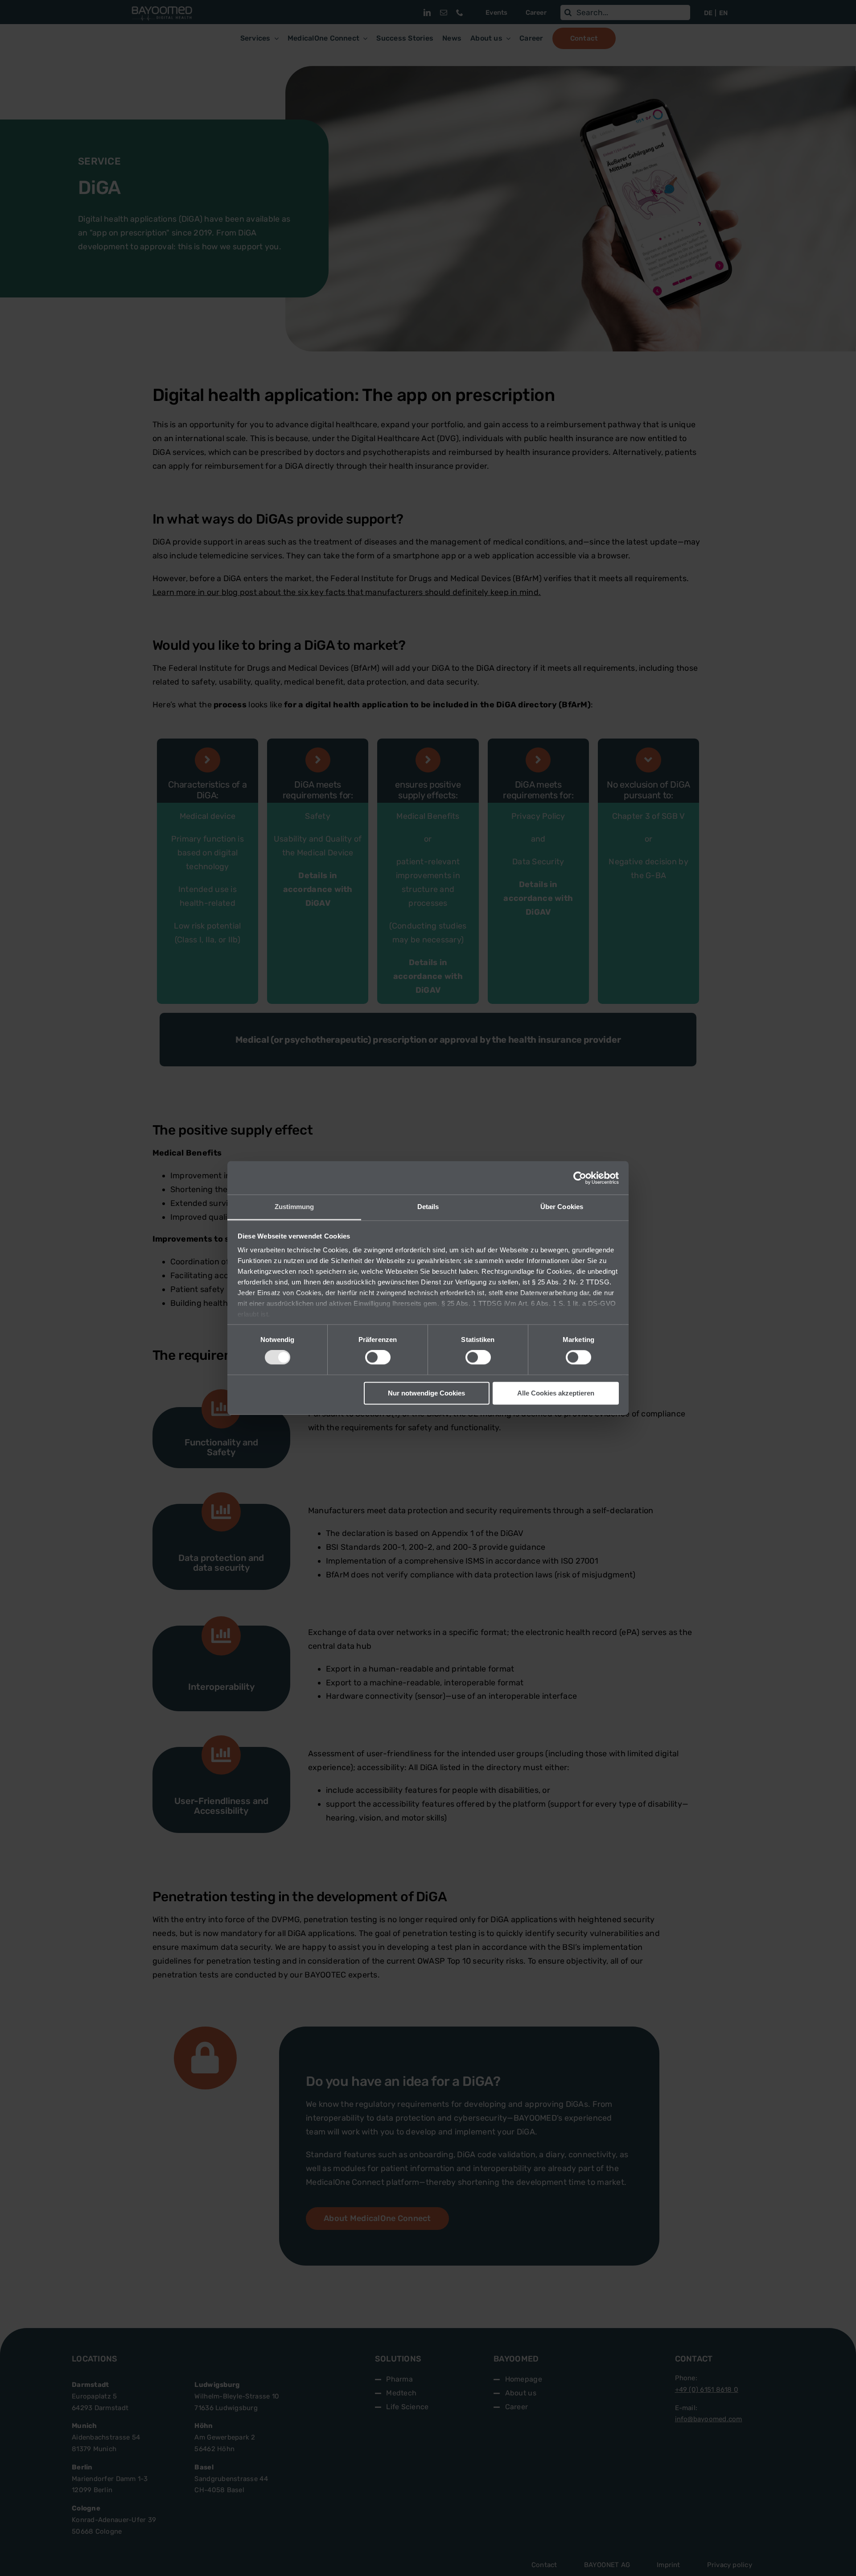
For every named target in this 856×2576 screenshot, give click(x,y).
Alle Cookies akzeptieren (556, 1393)
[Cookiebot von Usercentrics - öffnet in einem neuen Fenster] (580, 1178)
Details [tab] (428, 1207)
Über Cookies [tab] (562, 1207)
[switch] (378, 1358)
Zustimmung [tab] (294, 1207)
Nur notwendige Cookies (426, 1393)
